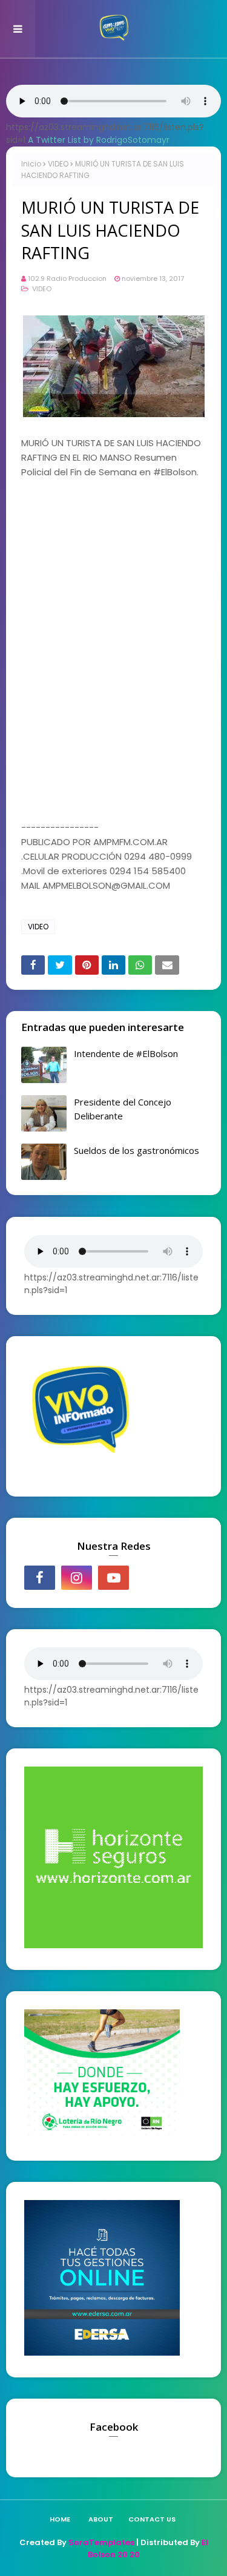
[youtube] (113, 1578)
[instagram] (77, 1578)
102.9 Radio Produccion (67, 278)
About (101, 2519)
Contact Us (152, 2519)
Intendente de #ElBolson (126, 1053)
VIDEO (58, 164)
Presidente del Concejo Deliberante (123, 1109)
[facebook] (40, 1578)
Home (60, 2519)
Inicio (31, 164)
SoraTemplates (101, 2542)
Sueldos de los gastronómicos (137, 1150)
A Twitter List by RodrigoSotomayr (99, 140)
